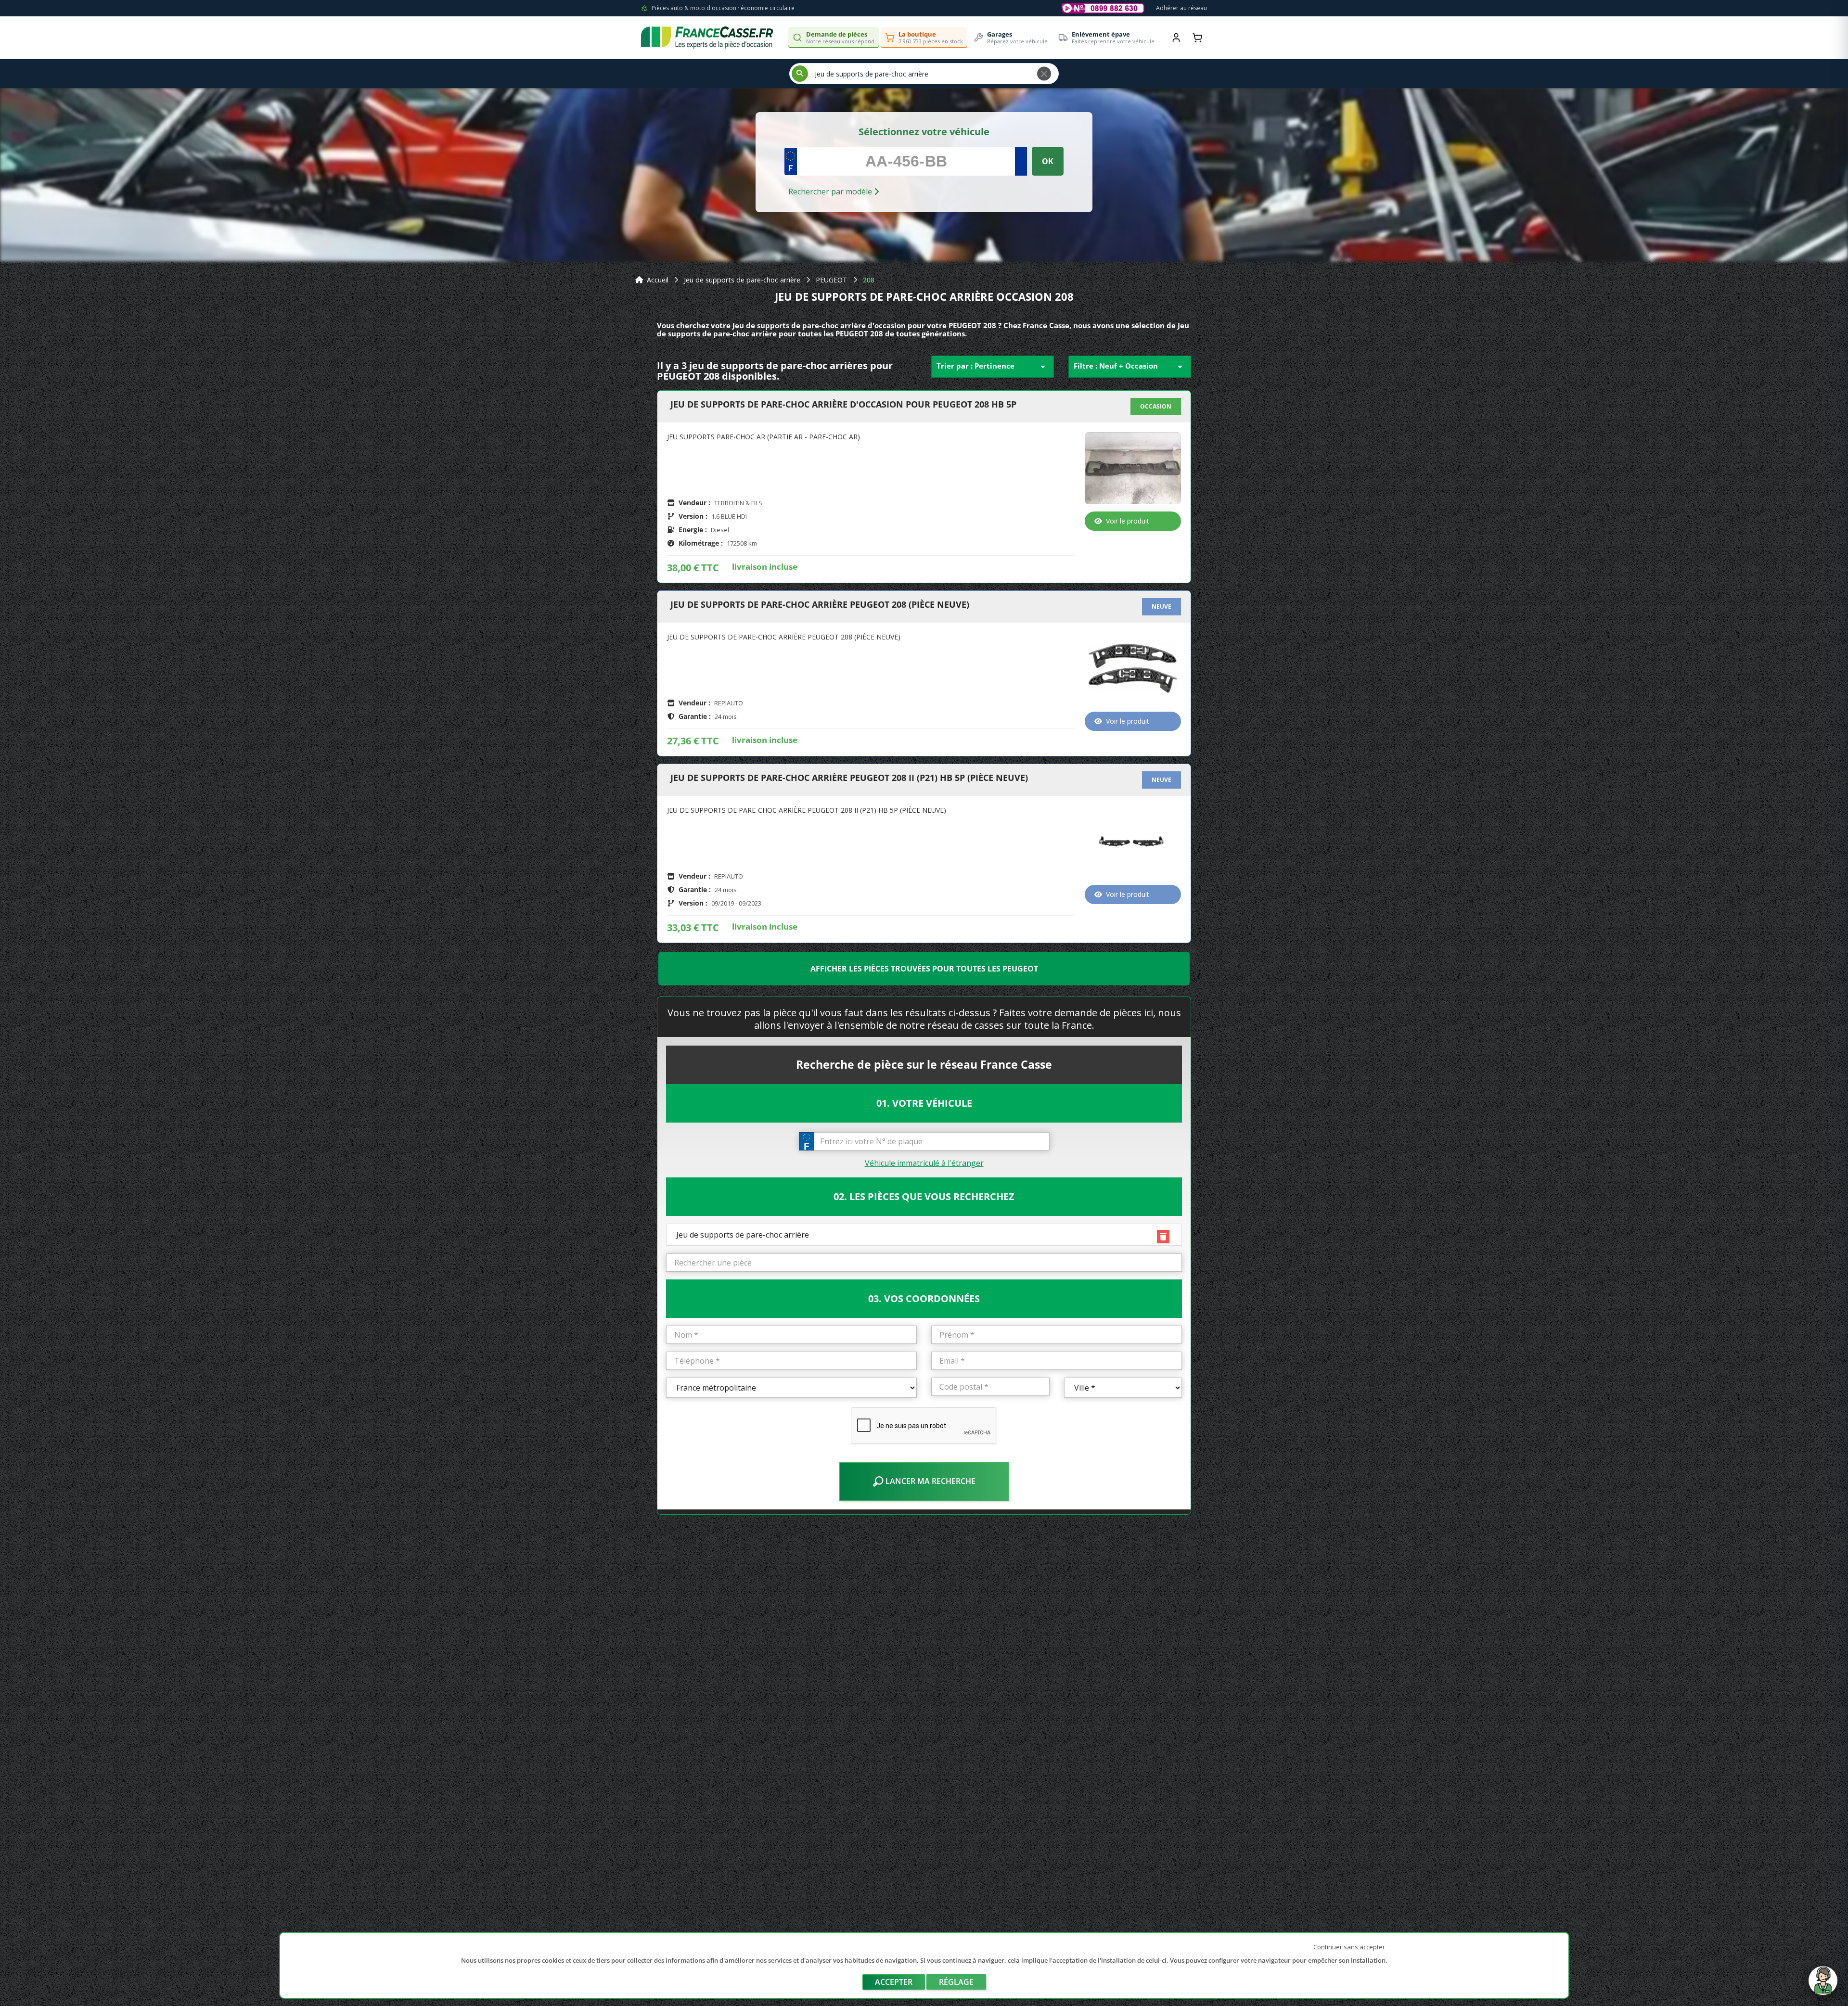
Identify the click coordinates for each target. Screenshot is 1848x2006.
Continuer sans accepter (1349, 1947)
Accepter (894, 1982)
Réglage (956, 1982)
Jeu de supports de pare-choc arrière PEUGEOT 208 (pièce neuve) (820, 605)
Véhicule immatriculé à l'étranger (924, 1163)
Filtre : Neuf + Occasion (1130, 367)
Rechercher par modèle (831, 192)
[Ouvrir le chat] (1823, 1985)
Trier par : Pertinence (993, 367)
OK (1048, 161)
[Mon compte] (1176, 38)
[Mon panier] (1197, 38)
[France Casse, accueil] (707, 38)
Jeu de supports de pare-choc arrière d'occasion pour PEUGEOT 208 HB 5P (843, 405)
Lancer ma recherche (930, 1481)
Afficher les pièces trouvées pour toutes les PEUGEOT (924, 969)
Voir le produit (1128, 521)
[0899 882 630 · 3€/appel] (1103, 8)
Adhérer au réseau (1181, 8)
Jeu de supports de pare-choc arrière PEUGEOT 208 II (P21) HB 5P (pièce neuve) (849, 778)
